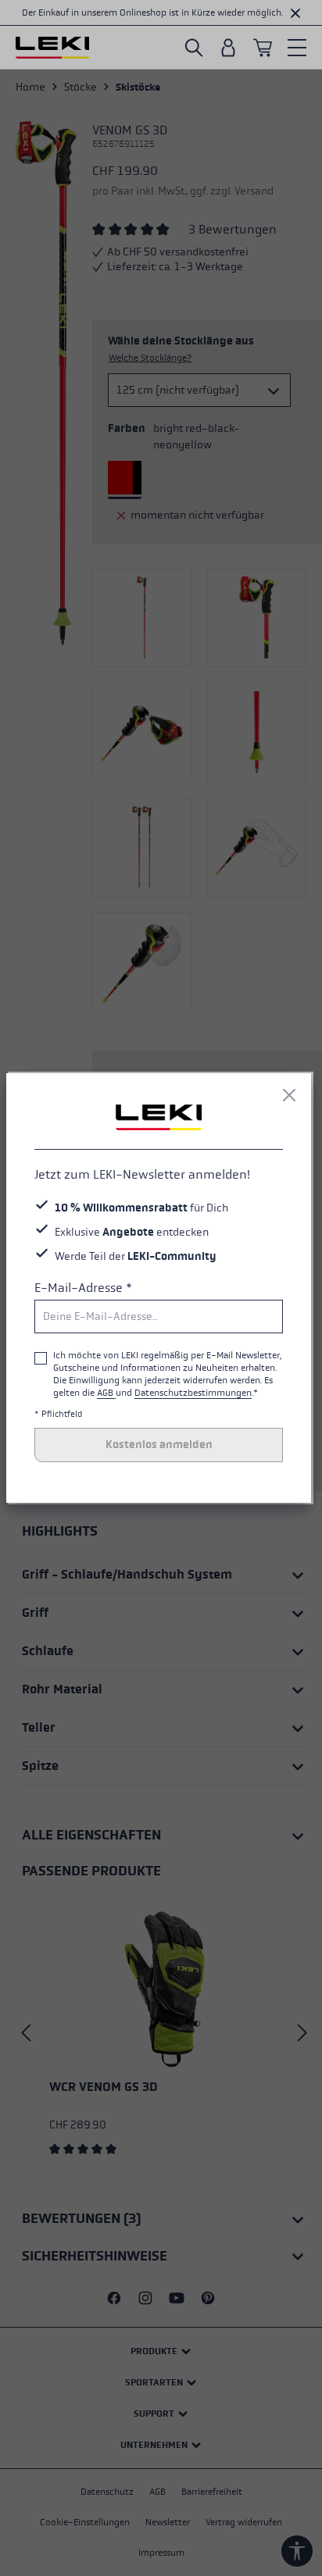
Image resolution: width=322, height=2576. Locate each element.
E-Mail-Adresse (83, 1288)
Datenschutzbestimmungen (193, 1393)
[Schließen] (289, 1095)
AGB (106, 1393)
